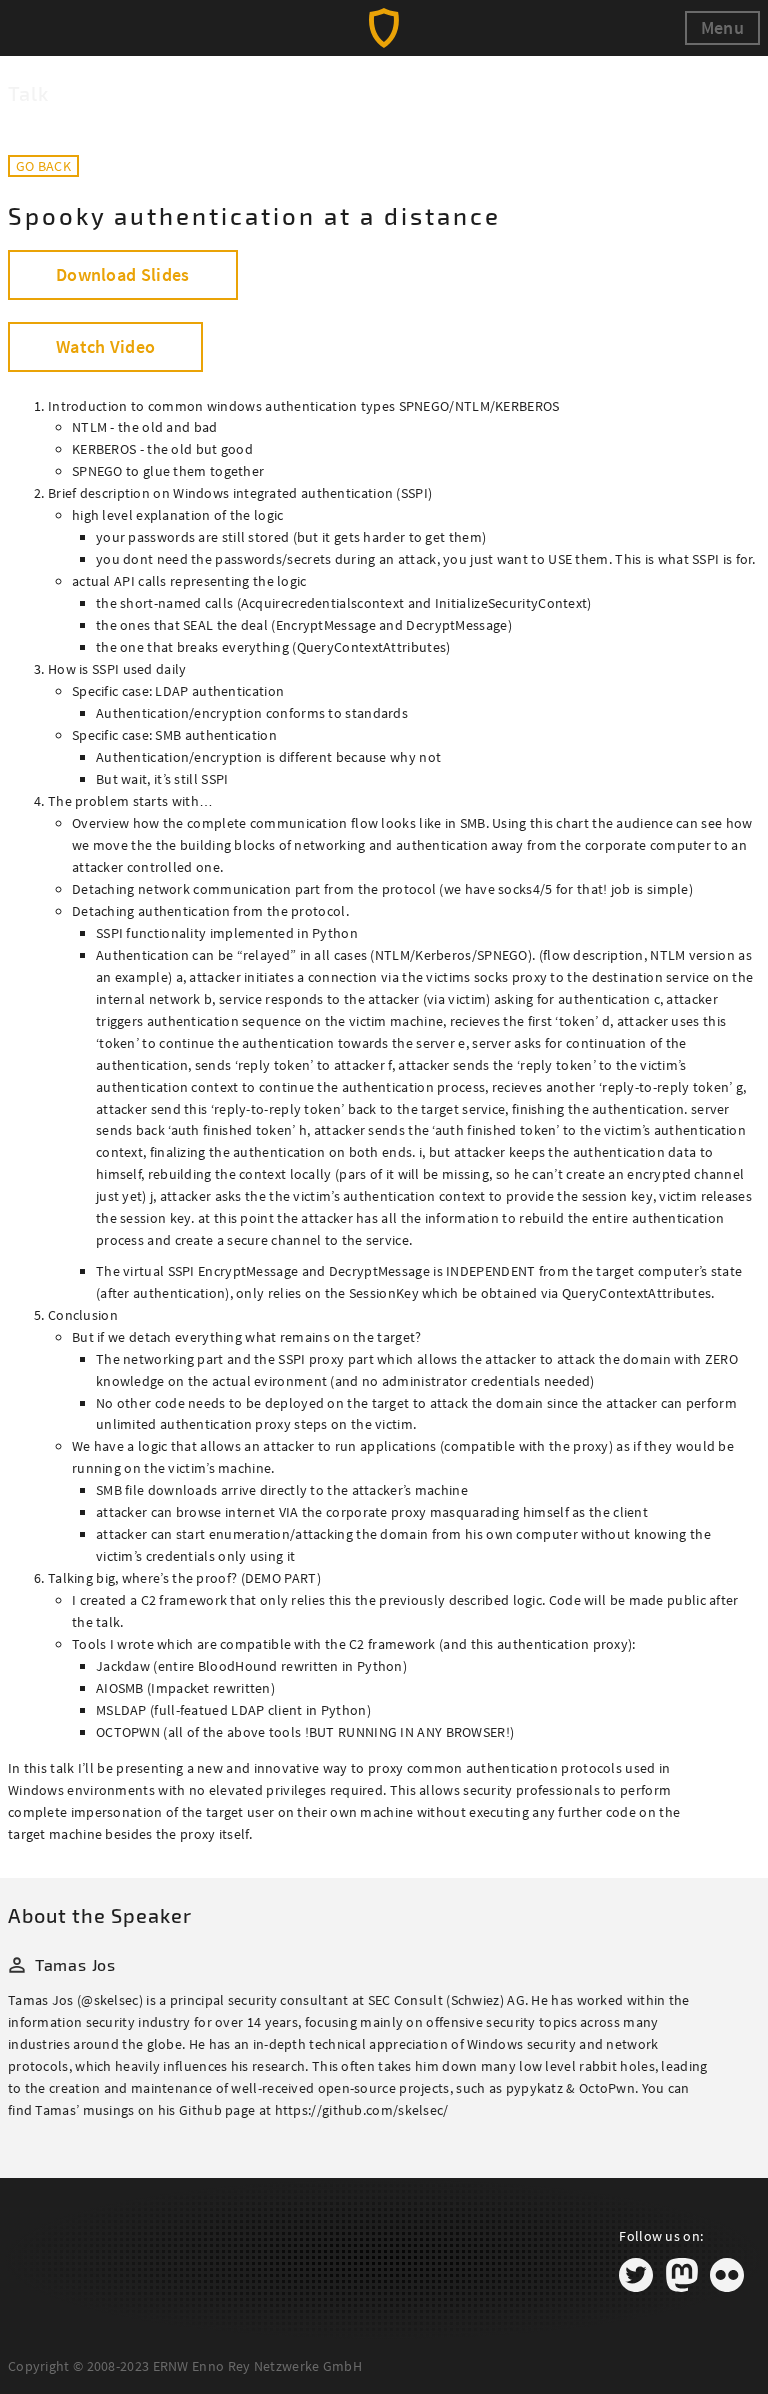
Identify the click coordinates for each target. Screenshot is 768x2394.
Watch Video (105, 346)
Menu (722, 27)
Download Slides (123, 274)
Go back (43, 166)
